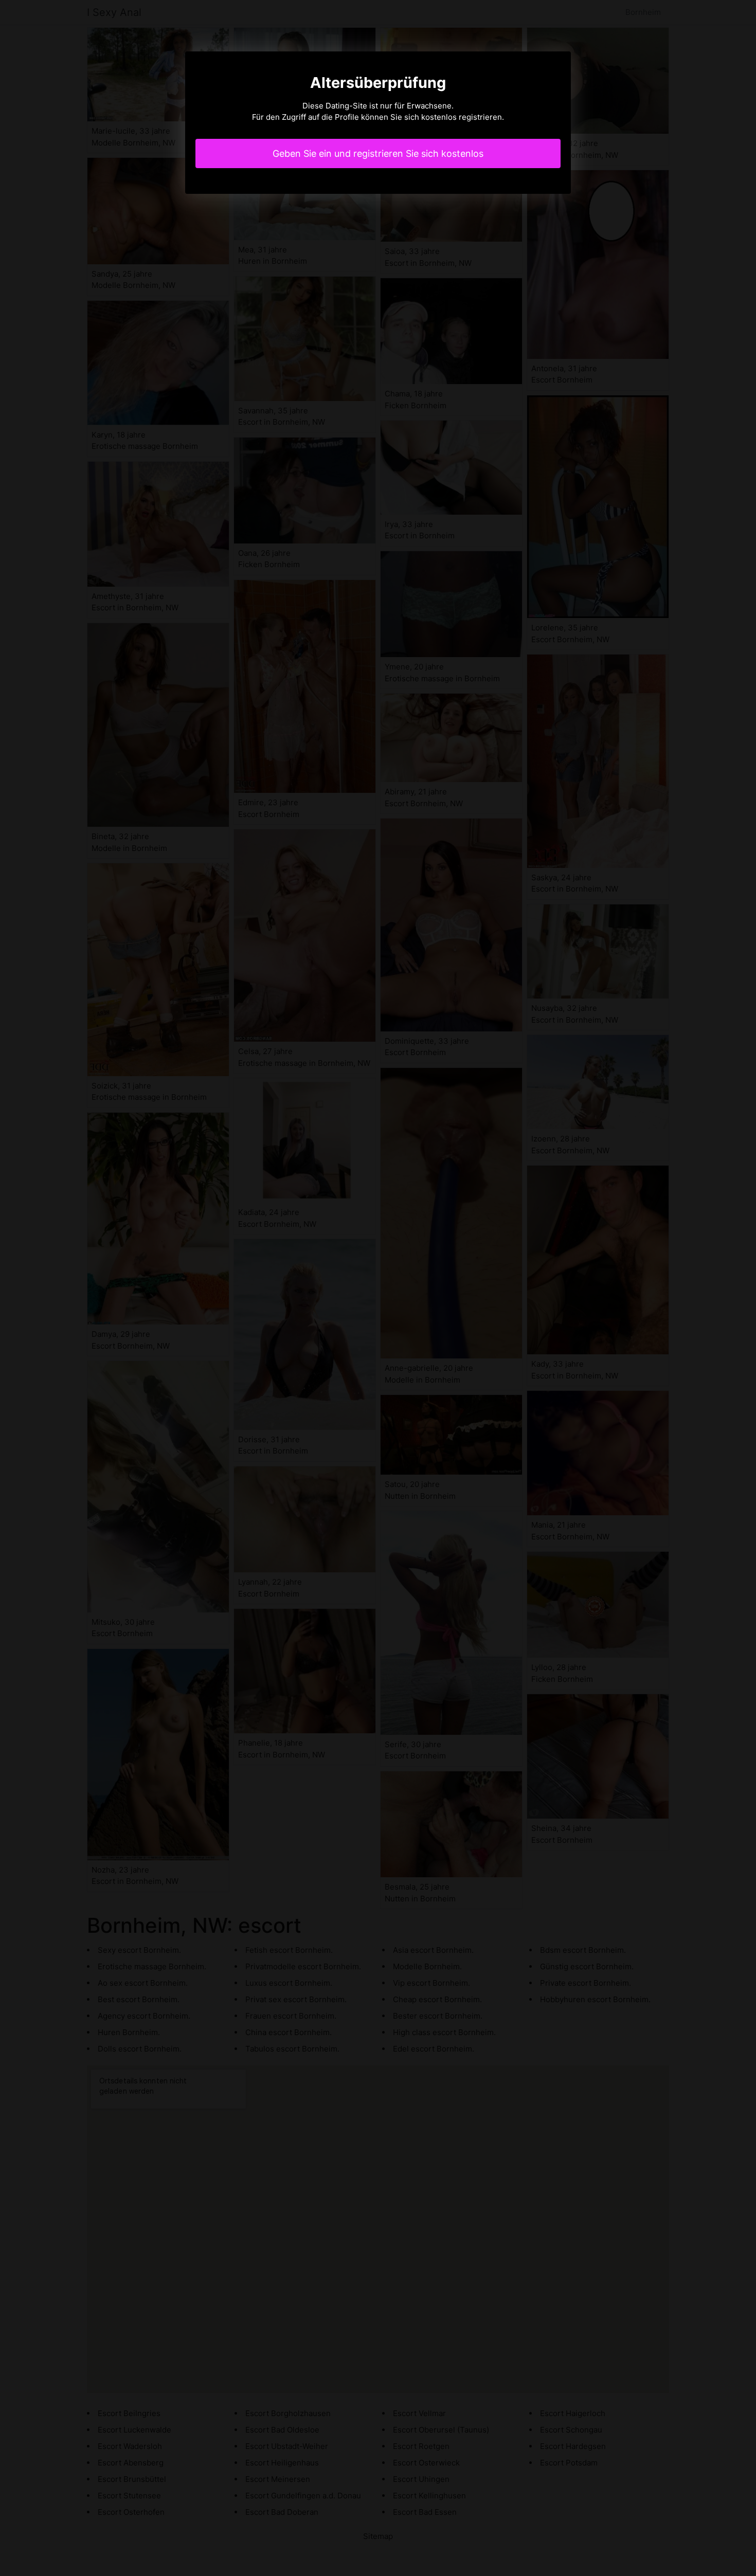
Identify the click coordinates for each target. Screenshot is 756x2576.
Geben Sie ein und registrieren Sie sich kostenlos (378, 153)
